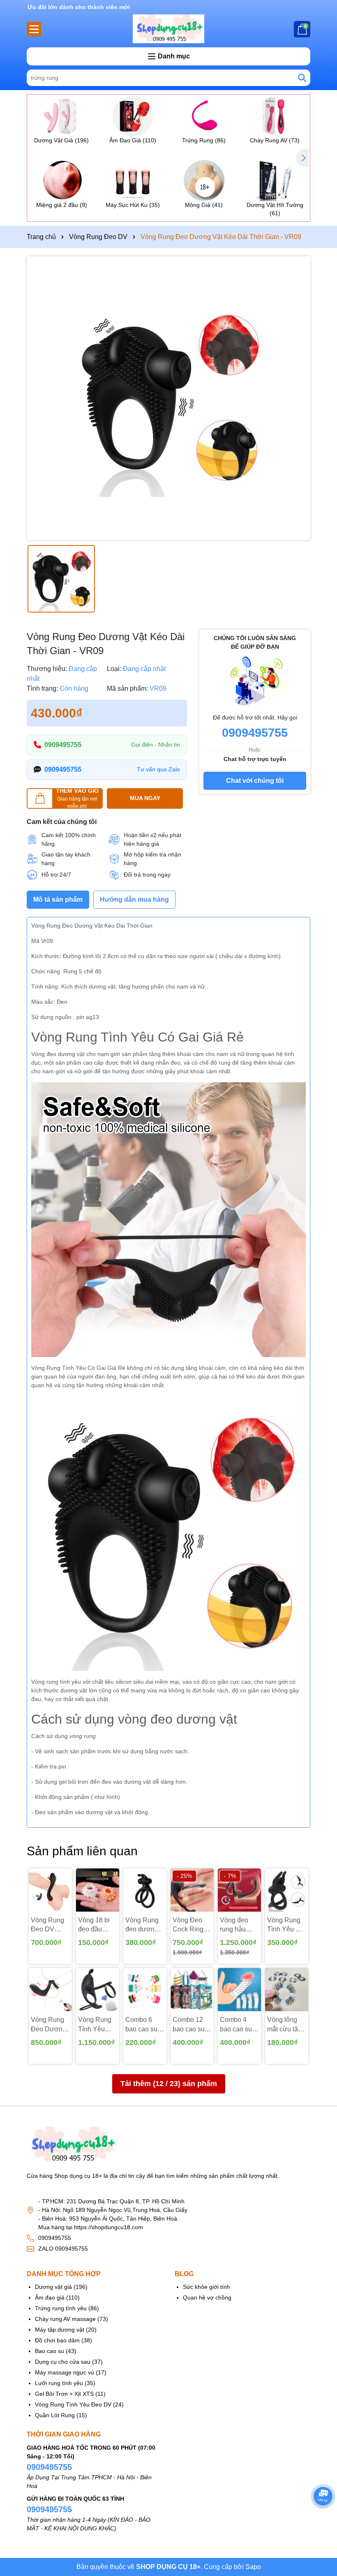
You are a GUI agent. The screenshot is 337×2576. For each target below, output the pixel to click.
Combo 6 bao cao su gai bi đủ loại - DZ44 (144, 2025)
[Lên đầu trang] (321, 2518)
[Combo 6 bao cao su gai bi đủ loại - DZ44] (145, 1990)
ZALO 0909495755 (63, 2249)
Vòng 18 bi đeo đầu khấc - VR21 (96, 1925)
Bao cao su (50, 2351)
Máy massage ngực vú (65, 2372)
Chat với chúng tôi (255, 781)
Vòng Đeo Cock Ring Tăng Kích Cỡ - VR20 (188, 1925)
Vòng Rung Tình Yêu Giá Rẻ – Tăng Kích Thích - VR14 (286, 1925)
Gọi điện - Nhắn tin (156, 745)
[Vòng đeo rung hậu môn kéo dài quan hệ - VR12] (239, 1890)
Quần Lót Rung (55, 2415)
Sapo (253, 2567)
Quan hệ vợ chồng (207, 2298)
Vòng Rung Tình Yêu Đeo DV (73, 2404)
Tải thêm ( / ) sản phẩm (169, 2084)
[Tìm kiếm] (302, 78)
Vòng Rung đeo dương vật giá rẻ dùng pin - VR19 (142, 1925)
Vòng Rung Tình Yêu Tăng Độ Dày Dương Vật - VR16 (98, 2025)
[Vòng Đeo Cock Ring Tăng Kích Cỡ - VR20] (192, 1890)
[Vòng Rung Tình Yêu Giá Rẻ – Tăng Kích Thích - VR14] (287, 1890)
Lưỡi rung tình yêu (59, 2383)
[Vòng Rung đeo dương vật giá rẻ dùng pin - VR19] (145, 1890)
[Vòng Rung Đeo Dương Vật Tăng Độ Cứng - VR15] (50, 1990)
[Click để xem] (168, 398)
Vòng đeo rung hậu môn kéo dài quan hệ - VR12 (238, 1925)
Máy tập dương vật (60, 2330)
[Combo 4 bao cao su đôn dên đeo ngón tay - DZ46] (239, 1990)
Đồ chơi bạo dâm (57, 2340)
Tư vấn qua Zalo (158, 769)
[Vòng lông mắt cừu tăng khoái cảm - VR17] (287, 1990)
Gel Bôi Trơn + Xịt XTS (64, 2394)
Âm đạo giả (50, 2298)
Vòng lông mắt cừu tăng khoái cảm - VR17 (286, 2025)
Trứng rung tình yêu (61, 2308)
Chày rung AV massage (65, 2319)
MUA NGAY (145, 798)
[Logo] (168, 29)
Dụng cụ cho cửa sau (63, 2362)
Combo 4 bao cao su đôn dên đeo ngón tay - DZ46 (238, 2025)
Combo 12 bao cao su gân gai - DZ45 (189, 2025)
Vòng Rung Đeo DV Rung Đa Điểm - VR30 (50, 1925)
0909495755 (63, 745)
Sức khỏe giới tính (207, 2287)
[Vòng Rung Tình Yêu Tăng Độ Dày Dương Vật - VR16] (98, 1990)
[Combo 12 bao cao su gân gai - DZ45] (192, 1990)
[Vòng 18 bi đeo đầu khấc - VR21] (98, 1890)
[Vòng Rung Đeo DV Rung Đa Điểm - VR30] (50, 1890)
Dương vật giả (53, 2287)
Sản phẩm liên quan (82, 1851)
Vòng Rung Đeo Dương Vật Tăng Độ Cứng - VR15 (50, 2025)
